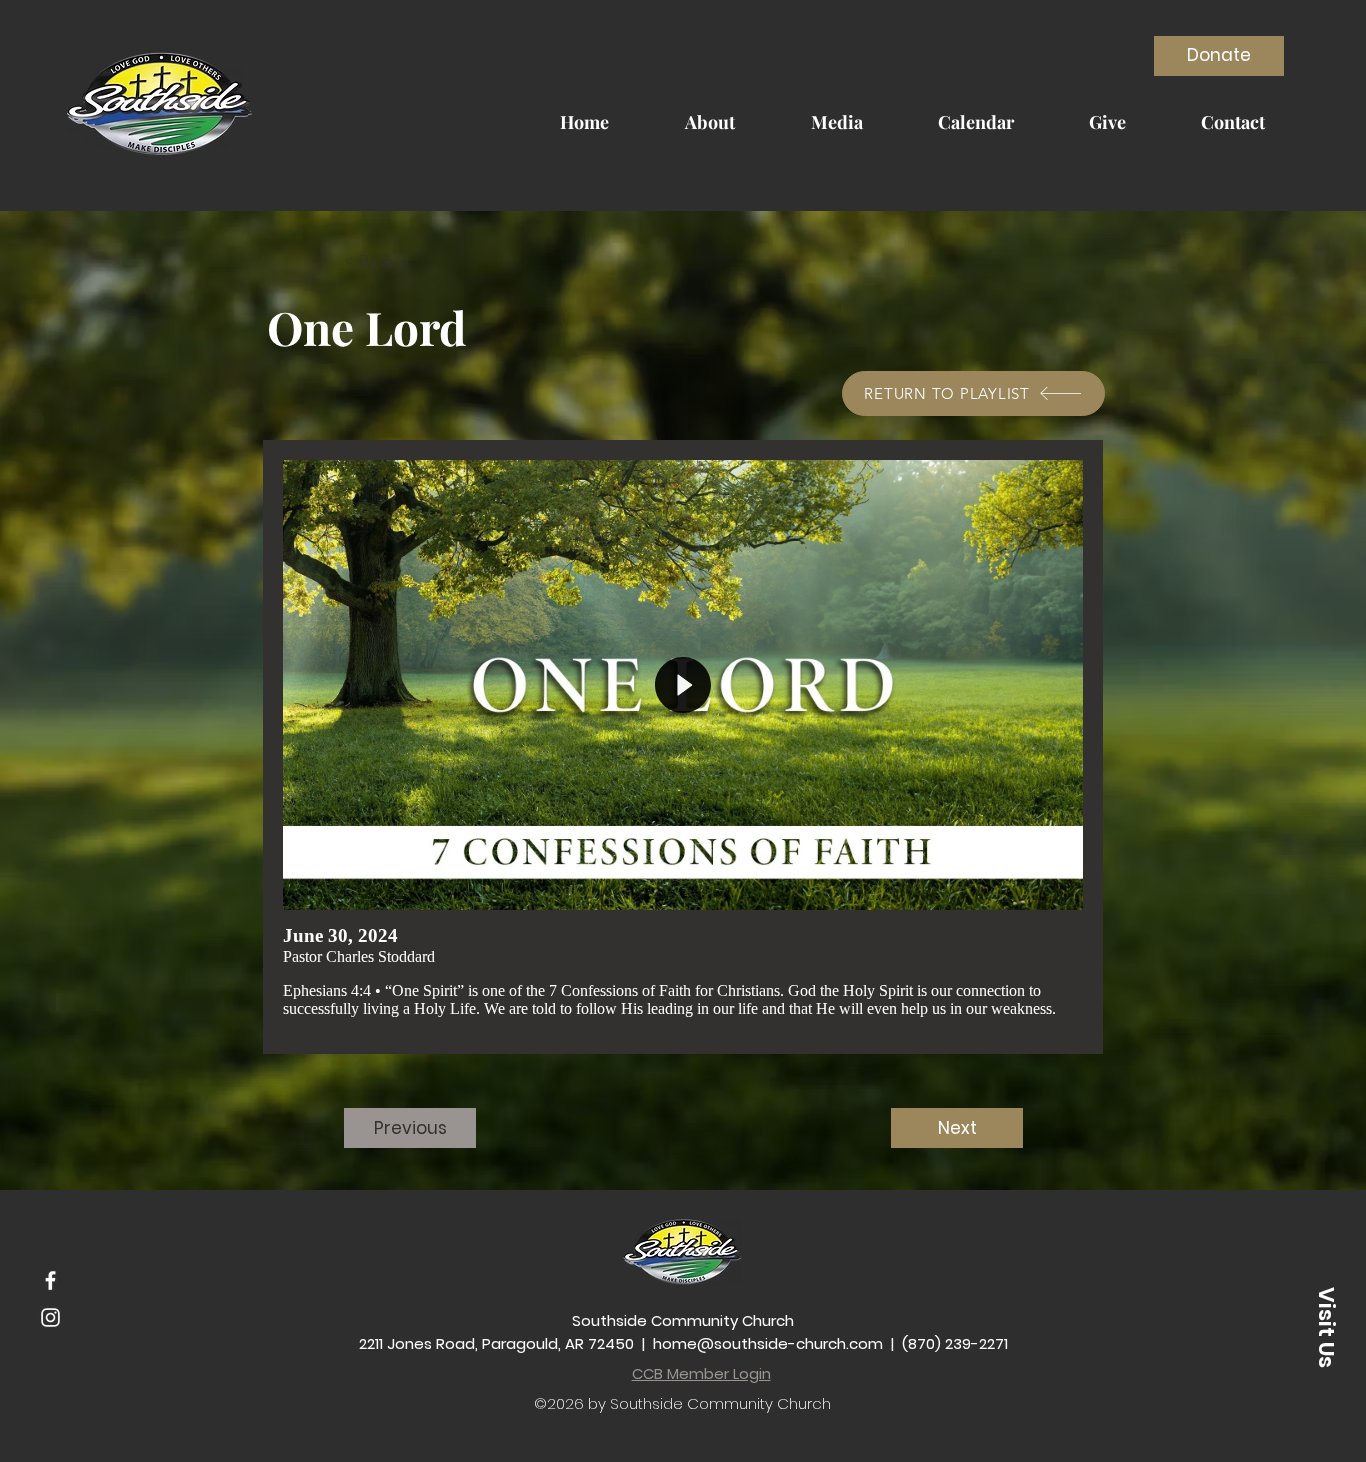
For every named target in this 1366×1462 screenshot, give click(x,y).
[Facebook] (50, 1280)
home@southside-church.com (768, 1343)
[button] (410, 261)
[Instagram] (50, 1317)
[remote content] (683, 747)
